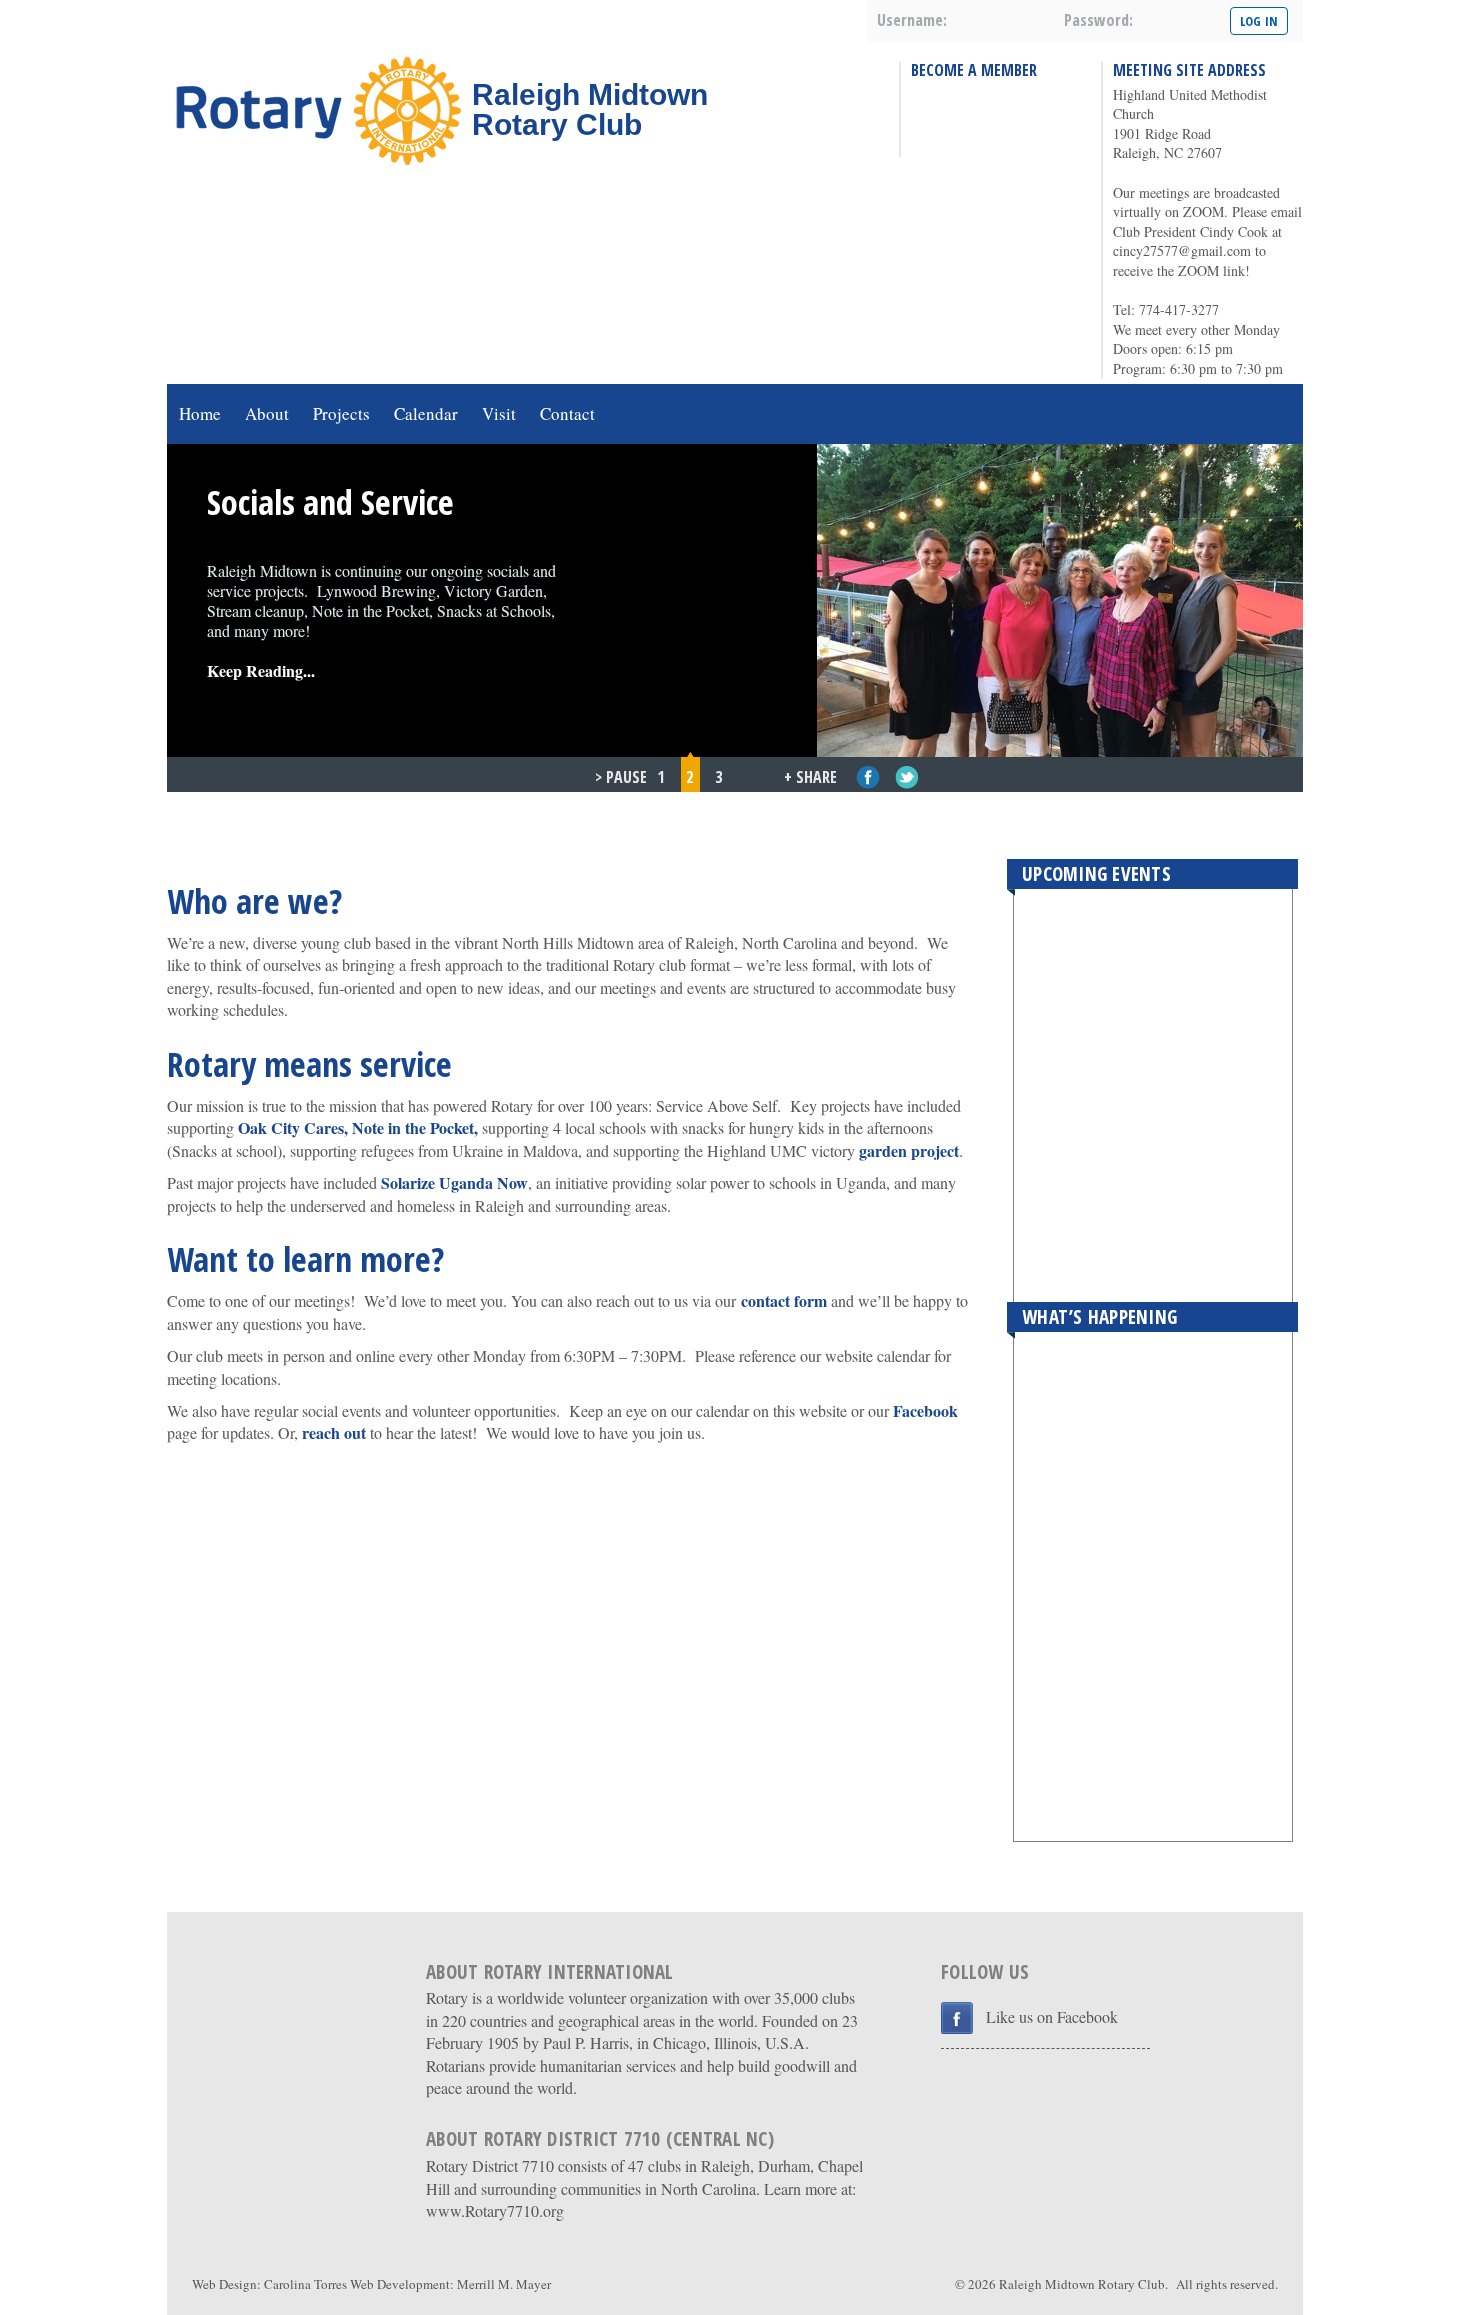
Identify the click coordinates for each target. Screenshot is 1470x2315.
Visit (499, 413)
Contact (567, 413)
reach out (334, 1432)
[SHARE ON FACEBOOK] (868, 778)
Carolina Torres (305, 2284)
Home (200, 413)
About (267, 413)
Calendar (426, 413)
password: (1098, 20)
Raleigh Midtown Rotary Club (1082, 2284)
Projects (341, 413)
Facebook (925, 1410)
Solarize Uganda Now (454, 1182)
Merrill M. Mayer (504, 2284)
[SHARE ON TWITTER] (907, 778)
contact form (784, 1300)
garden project (909, 1150)
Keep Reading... (261, 670)
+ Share (810, 777)
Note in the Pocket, (415, 1127)
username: (912, 20)
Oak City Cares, (293, 1127)
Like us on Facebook (1052, 2016)
